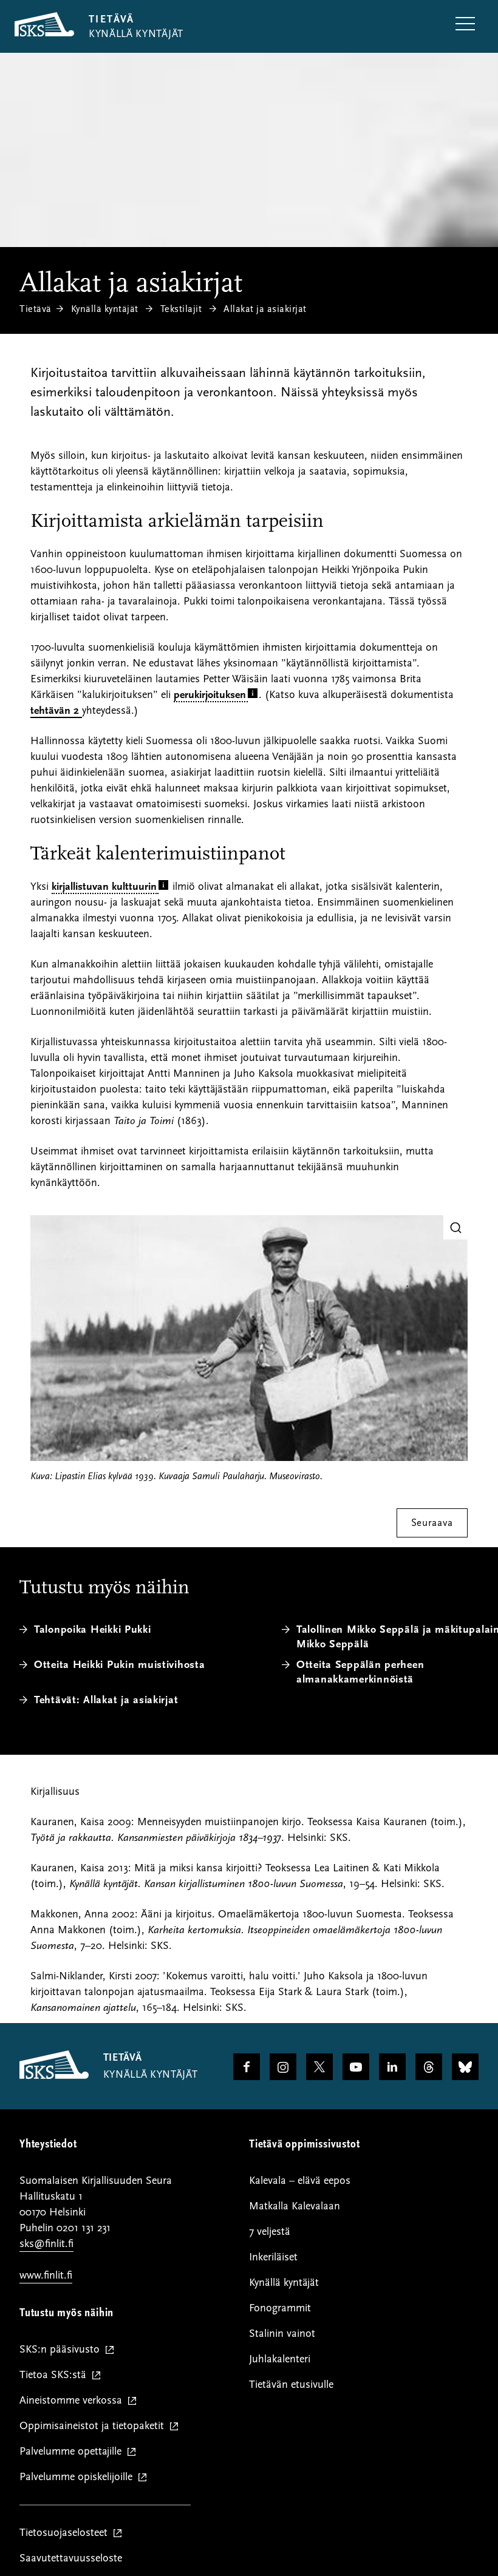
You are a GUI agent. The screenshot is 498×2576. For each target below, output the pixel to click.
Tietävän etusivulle (291, 2384)
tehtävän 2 (56, 710)
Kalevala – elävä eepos (300, 2181)
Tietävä (36, 309)
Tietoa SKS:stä (56, 2375)
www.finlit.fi (46, 2275)
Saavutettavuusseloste (71, 2558)
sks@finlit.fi (46, 2244)
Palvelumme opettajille (73, 2452)
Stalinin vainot (282, 2334)
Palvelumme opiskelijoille (79, 2477)
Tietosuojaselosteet (66, 2533)
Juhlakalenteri (280, 2359)
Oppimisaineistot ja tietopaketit (94, 2426)
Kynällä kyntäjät (105, 309)
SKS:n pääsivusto (62, 2350)
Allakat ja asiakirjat (265, 309)
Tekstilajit (181, 309)
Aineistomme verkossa (73, 2401)
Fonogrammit (280, 2308)
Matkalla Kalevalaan (295, 2206)
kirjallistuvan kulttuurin (104, 886)
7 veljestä (270, 2232)
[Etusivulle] (54, 2076)
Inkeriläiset (273, 2257)
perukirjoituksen (210, 695)
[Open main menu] (465, 25)
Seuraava (432, 1523)
